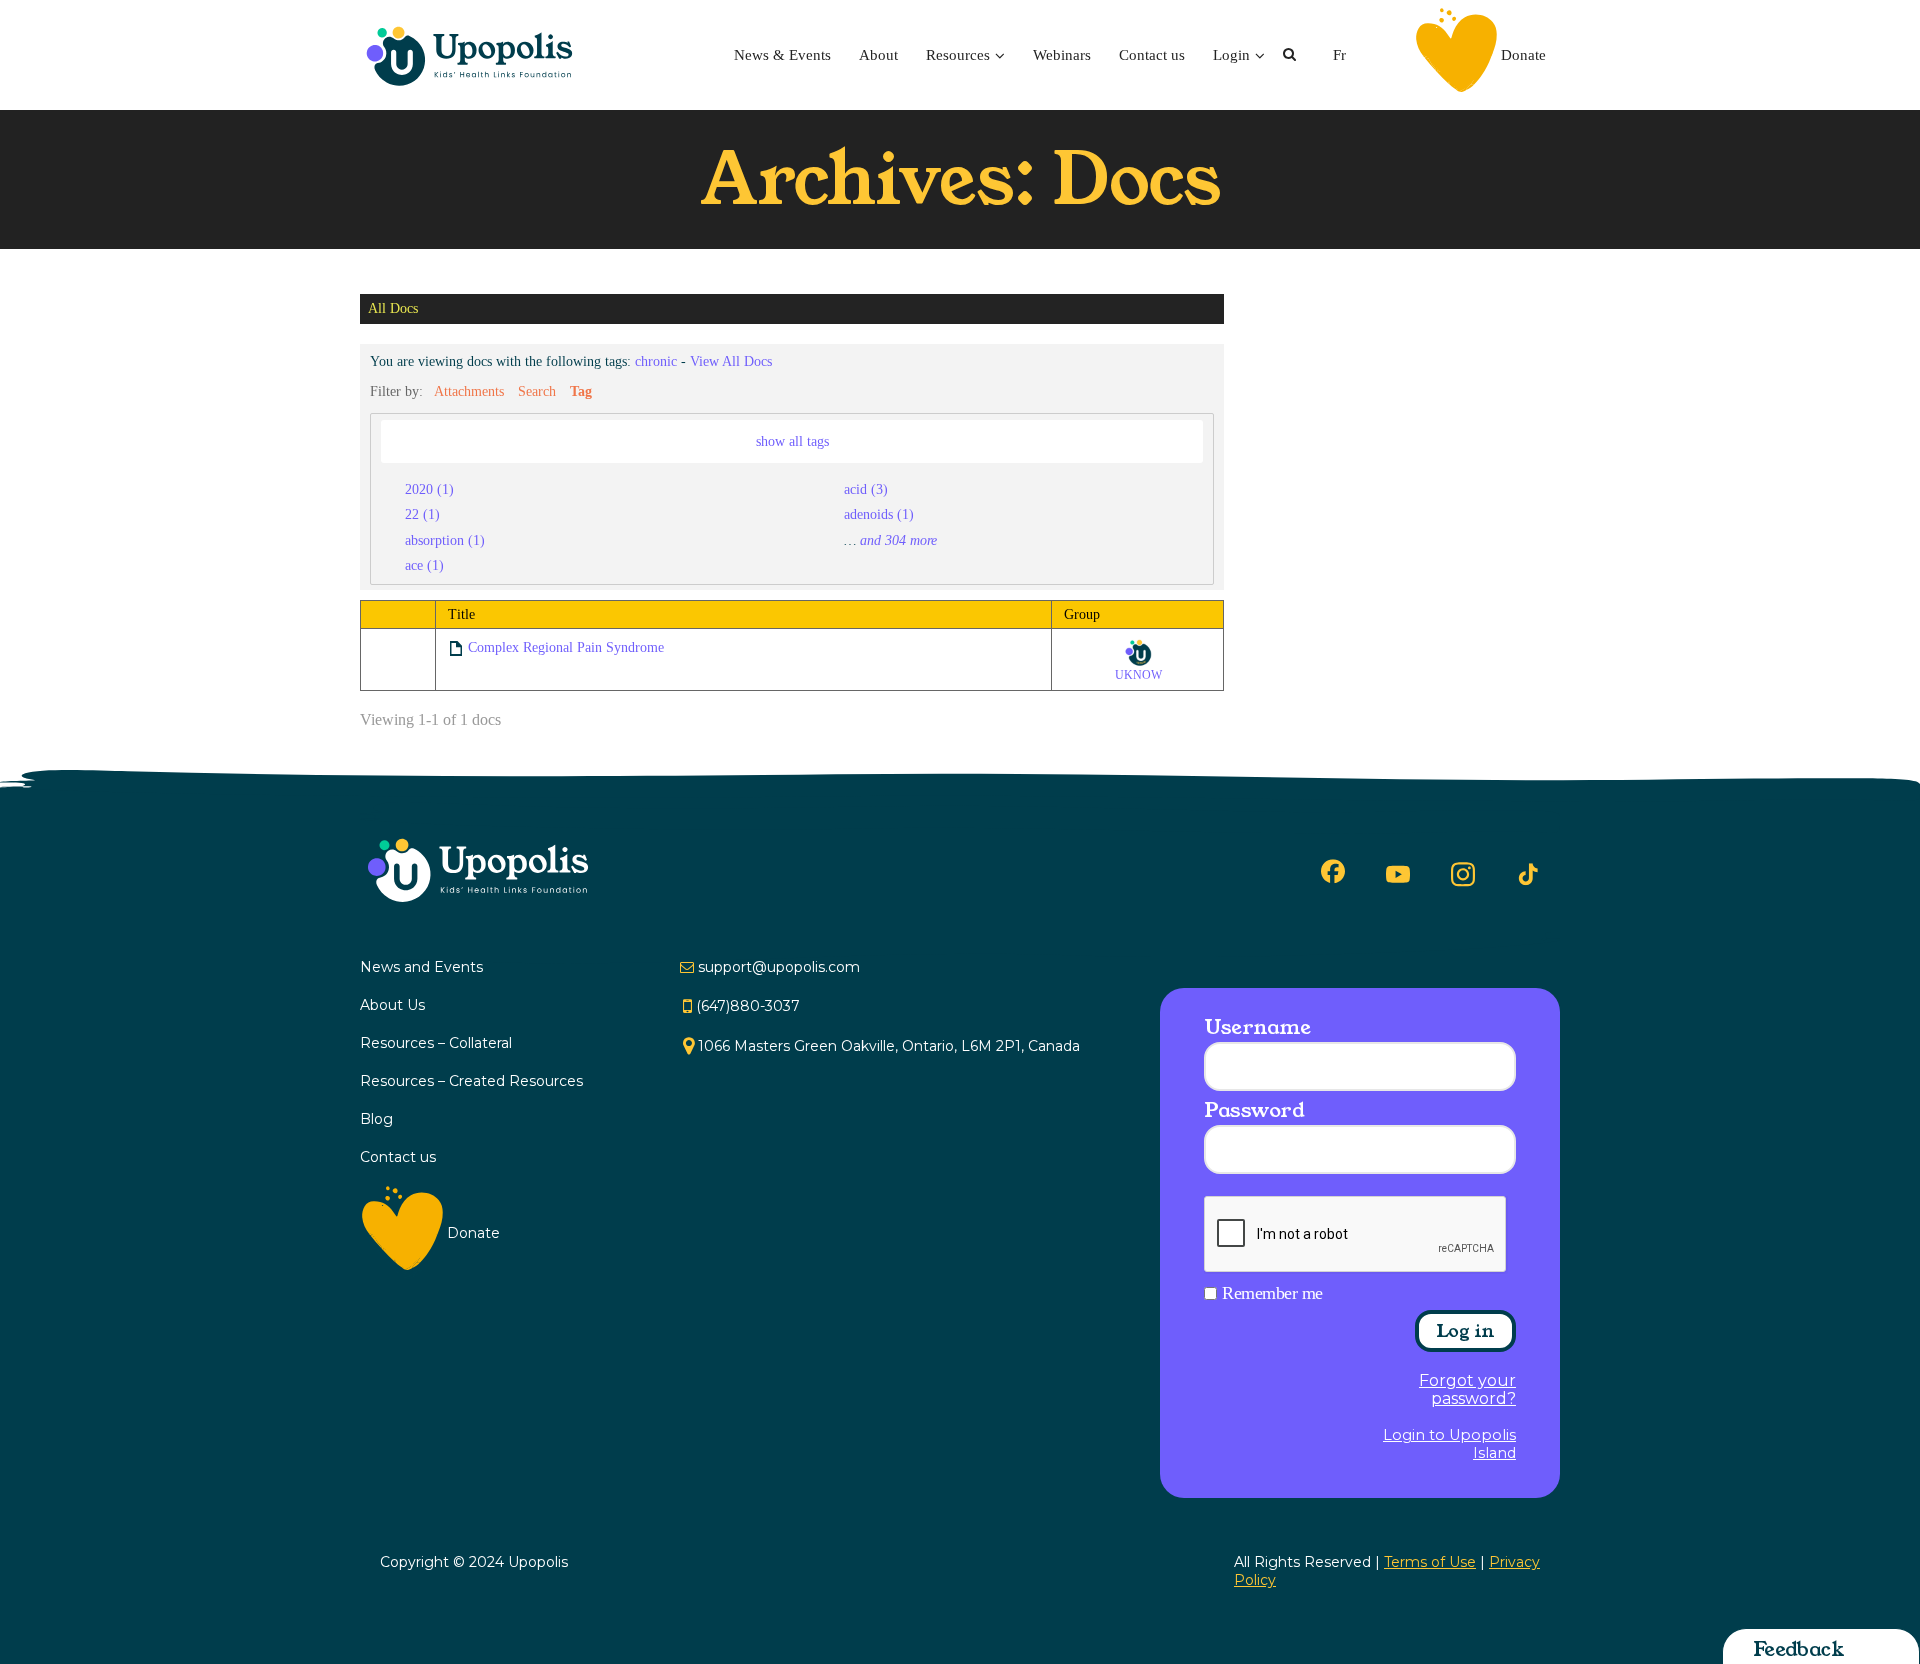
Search (537, 391)
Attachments (469, 391)
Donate (1523, 55)
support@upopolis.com (779, 967)
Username (1257, 1027)
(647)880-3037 (748, 1006)
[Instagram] (1463, 874)
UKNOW (1138, 675)
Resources (958, 55)
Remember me (1272, 1293)
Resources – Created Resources (471, 1081)
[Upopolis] (475, 55)
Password (1254, 1110)
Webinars (1062, 55)
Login (1231, 55)
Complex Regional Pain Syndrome (566, 647)
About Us (392, 1005)
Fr (1339, 55)
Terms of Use (1430, 1562)
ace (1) (424, 565)
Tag (581, 391)
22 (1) (422, 514)
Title (461, 614)
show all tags (792, 441)
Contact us (1152, 55)
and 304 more (898, 540)
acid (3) (866, 489)
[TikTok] (1528, 875)
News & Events (782, 55)
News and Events (421, 967)
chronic (656, 361)
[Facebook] (1333, 871)
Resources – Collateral (436, 1043)
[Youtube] (1398, 874)
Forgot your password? (1467, 1390)
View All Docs (731, 361)
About (878, 55)
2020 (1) (429, 489)
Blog (376, 1119)
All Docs (393, 309)
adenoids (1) (879, 514)
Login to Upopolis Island (1449, 1444)
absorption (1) (445, 540)
